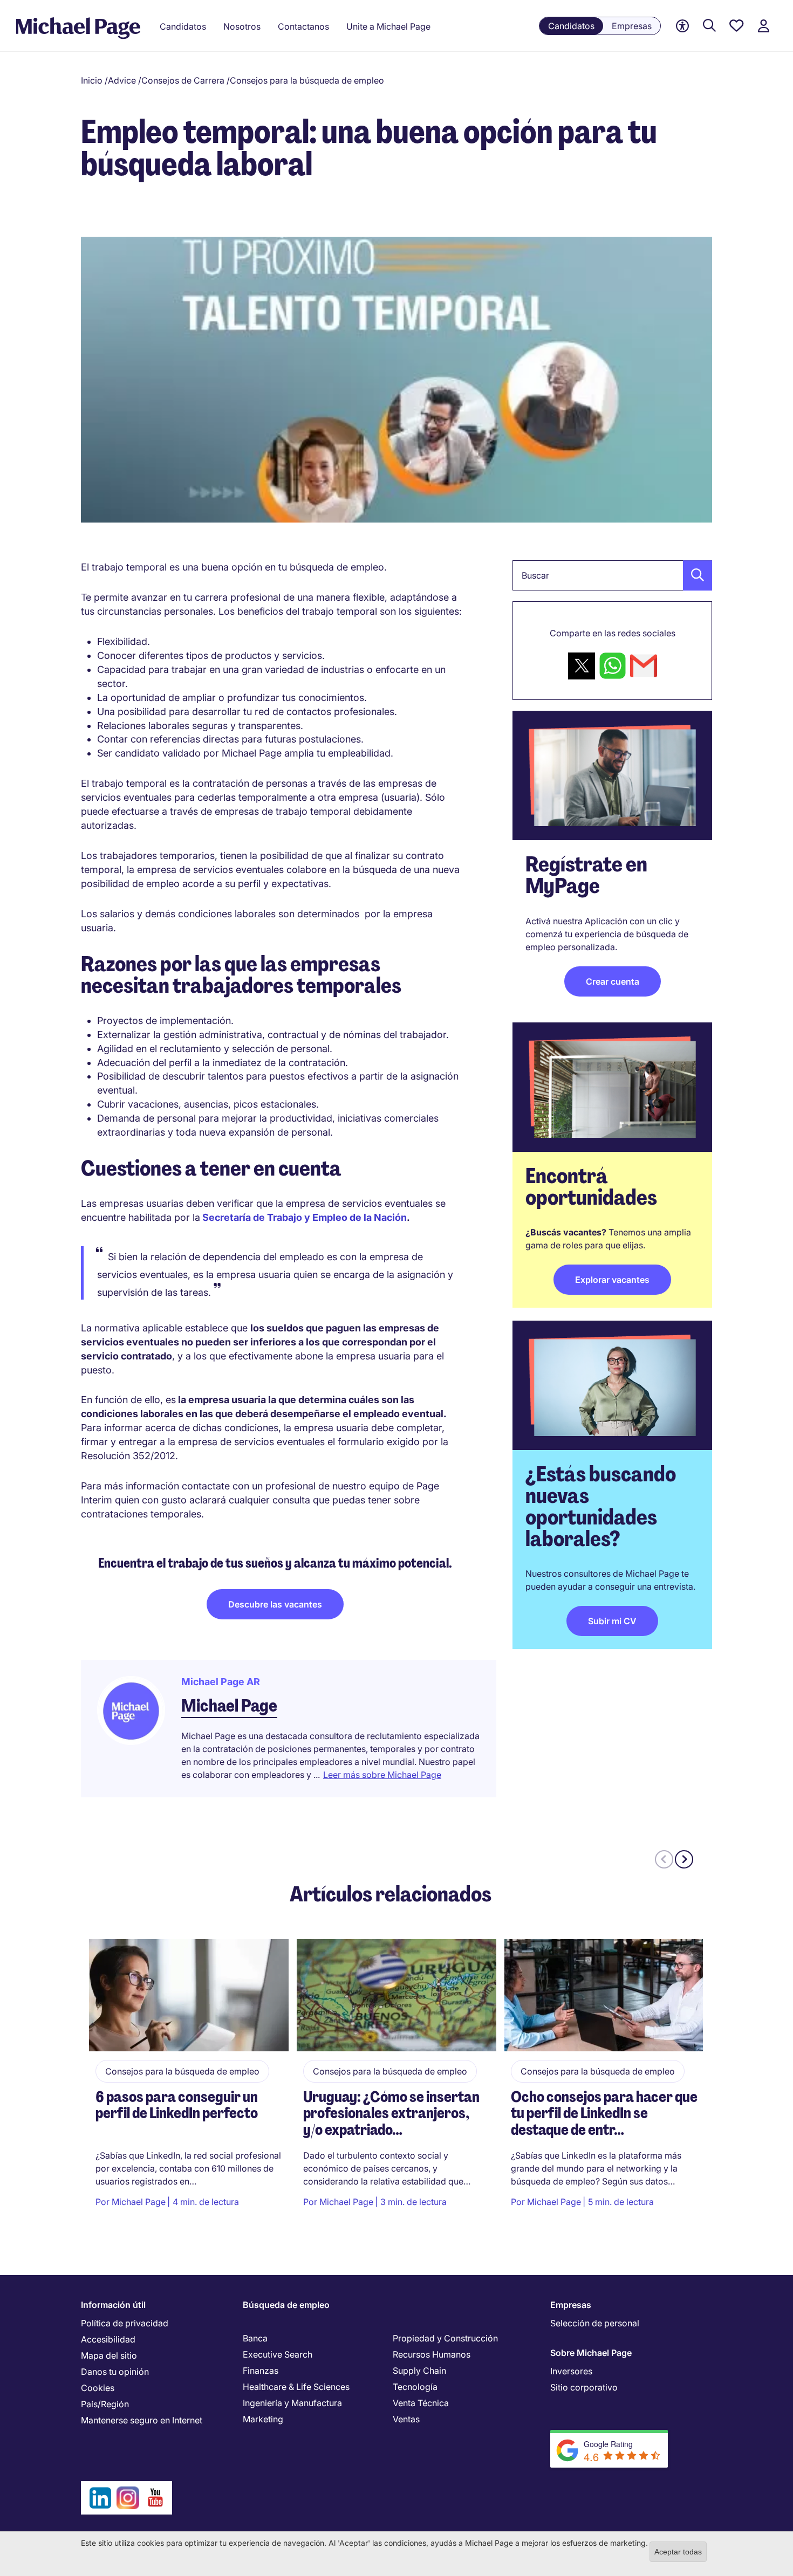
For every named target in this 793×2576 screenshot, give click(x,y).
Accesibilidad (108, 2339)
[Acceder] (763, 26)
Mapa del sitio (109, 2355)
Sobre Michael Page (591, 2353)
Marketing (263, 2419)
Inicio (92, 80)
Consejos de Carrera (183, 80)
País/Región (105, 2404)
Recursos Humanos (432, 2354)
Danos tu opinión (115, 2372)
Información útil (113, 2305)
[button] (694, 575)
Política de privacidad (125, 2323)
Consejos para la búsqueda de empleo (307, 80)
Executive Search (278, 2354)
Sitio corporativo (584, 2387)
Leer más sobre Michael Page (382, 1775)
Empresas (632, 26)
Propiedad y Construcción (445, 2338)
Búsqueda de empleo (286, 2305)
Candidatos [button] (183, 26)
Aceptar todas (678, 2552)
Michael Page (229, 1706)
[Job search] (709, 26)
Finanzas (261, 2371)
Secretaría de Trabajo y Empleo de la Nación (305, 1217)
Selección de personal (595, 2323)
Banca (255, 2338)
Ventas (406, 2419)
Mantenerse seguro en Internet (142, 2420)
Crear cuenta (613, 981)
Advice (122, 80)
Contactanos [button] (303, 26)
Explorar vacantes (612, 1280)
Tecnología (415, 2387)
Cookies (98, 2388)
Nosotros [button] (242, 26)
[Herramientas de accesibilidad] (682, 26)
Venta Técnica (421, 2403)
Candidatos (571, 26)
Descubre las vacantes (275, 1604)
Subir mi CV (612, 1621)
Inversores (571, 2371)
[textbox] (612, 575)
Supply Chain (419, 2371)
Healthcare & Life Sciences (296, 2387)
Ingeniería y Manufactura (292, 2403)
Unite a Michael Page (388, 26)
